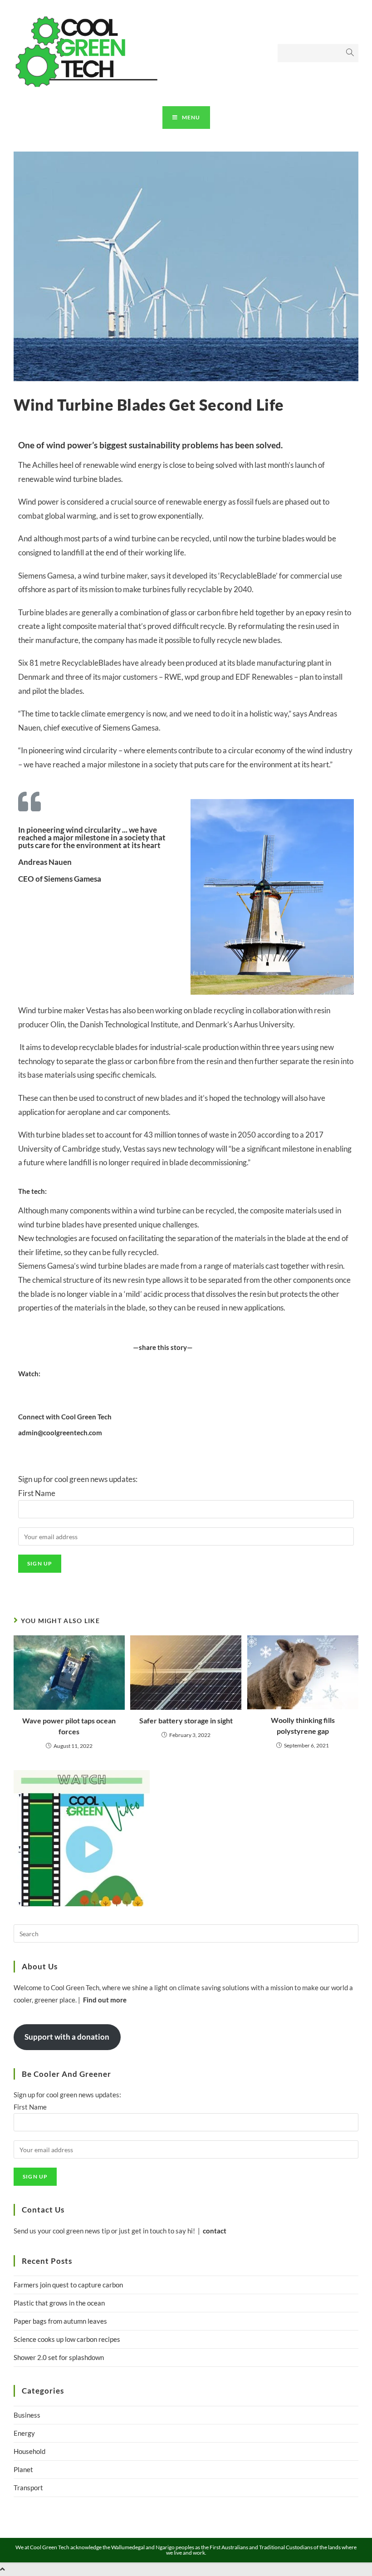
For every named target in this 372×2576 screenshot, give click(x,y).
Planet (23, 2469)
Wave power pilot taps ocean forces (69, 1726)
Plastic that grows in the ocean (59, 2303)
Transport (28, 2488)
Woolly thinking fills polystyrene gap (303, 1725)
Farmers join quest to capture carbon (68, 2285)
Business (27, 2415)
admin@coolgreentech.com (60, 1433)
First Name (37, 1493)
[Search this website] (186, 1933)
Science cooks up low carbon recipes (67, 2339)
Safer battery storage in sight (186, 1720)
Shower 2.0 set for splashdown (59, 2357)
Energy (24, 2433)
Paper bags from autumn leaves (60, 2321)
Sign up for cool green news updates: (78, 1486)
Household (29, 2451)
